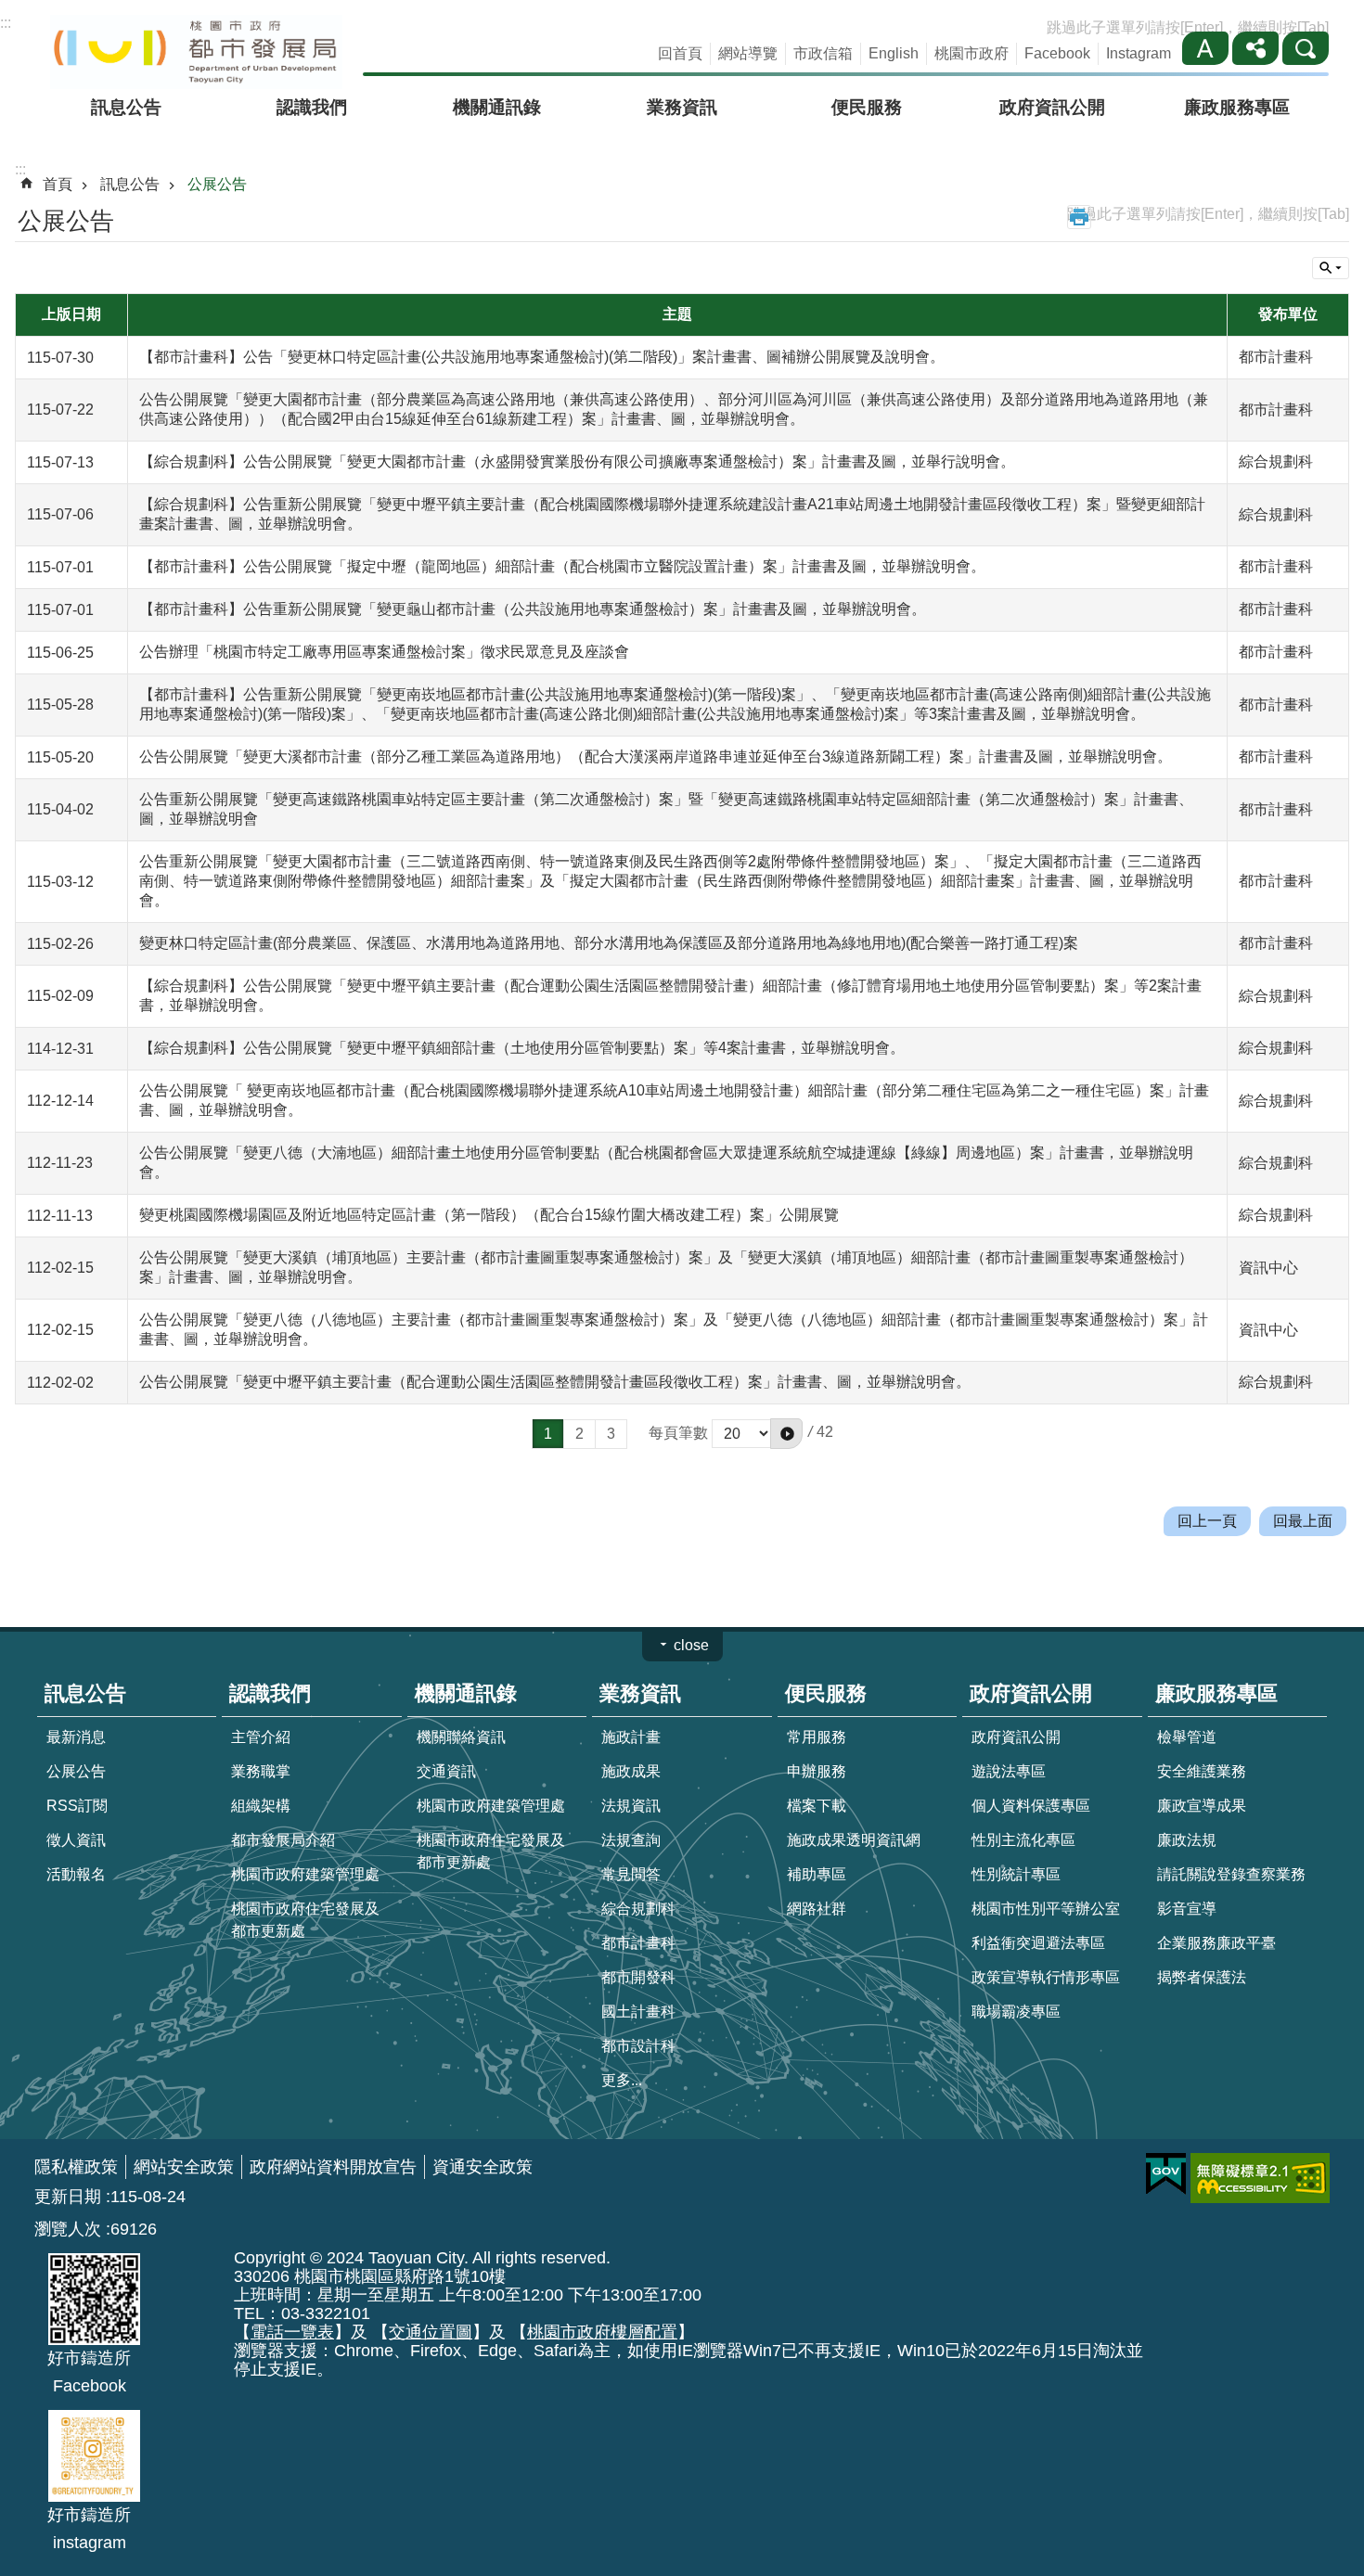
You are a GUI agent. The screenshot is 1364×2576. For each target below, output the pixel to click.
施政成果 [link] (631, 1771)
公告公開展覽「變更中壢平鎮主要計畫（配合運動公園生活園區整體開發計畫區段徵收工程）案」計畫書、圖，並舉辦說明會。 (555, 1382)
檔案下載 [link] (817, 1806)
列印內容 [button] (1079, 217)
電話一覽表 (292, 2332)
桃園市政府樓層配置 (602, 2332)
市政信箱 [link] (823, 53)
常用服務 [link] (817, 1737)
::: (6, 23)
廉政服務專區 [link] (1237, 107)
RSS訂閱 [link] (77, 1806)
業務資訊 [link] (682, 107)
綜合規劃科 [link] (638, 1909)
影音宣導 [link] (1187, 1909)
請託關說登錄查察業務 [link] (1231, 1874)
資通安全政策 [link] (483, 2167)
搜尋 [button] (1306, 48)
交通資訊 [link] (446, 1771)
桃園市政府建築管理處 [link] (305, 1874)
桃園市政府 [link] (972, 53)
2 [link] (579, 1434)
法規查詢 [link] (631, 1840)
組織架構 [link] (261, 1806)
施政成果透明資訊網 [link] (854, 1840)
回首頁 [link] (680, 53)
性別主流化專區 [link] (1023, 1840)
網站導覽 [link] (748, 53)
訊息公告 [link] (126, 107)
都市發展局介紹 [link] (283, 1840)
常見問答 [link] (631, 1874)
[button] (786, 1434)
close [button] (691, 1645)
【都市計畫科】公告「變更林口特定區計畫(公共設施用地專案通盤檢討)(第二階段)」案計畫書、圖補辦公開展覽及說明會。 (542, 357)
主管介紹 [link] (261, 1737)
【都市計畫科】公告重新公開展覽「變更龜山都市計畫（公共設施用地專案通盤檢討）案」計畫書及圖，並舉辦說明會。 (533, 609)
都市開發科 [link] (638, 1977)
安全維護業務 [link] (1202, 1771)
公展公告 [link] (217, 184)
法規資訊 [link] (631, 1806)
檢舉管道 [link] (1187, 1737)
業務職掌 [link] (261, 1771)
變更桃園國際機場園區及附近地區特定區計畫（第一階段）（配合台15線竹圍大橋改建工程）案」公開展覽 (489, 1215)
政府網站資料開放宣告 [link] (333, 2167)
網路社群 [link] (817, 1909)
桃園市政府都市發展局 (197, 52)
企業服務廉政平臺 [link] (1216, 1943)
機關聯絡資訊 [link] (461, 1737)
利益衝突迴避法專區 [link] (1038, 1943)
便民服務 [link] (867, 107)
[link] (1166, 2174)
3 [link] (611, 1434)
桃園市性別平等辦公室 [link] (1046, 1909)
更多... (622, 2080)
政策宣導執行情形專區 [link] (1046, 1977)
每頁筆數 (678, 1433)
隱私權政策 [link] (76, 2167)
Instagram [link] (1139, 53)
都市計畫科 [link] (638, 1943)
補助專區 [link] (817, 1874)
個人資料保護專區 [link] (1031, 1806)
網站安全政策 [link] (184, 2167)
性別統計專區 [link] (1016, 1874)
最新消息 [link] (76, 1737)
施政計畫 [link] (631, 1737)
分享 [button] (1255, 48)
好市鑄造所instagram (89, 2529)
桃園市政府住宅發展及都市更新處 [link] (305, 1920)
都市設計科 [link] (638, 2046)
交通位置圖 (431, 2332)
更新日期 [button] (68, 2197)
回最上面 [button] (1303, 1521)
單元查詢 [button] (1331, 268)
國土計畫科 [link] (638, 2012)
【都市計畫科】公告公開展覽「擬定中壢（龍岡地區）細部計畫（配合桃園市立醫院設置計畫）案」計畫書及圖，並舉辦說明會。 (562, 566)
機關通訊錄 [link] (497, 107)
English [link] (894, 53)
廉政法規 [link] (1187, 1840)
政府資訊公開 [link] (1052, 107)
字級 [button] (1205, 48)
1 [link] (548, 1434)
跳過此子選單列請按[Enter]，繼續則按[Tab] (1188, 27)
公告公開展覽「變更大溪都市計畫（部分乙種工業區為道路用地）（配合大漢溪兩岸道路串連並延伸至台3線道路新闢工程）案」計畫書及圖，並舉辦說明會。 (656, 756)
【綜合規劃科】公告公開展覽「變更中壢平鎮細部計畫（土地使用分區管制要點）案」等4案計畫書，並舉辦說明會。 (522, 1048)
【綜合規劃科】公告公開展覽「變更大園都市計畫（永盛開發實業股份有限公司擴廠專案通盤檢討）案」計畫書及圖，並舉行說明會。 (577, 461)
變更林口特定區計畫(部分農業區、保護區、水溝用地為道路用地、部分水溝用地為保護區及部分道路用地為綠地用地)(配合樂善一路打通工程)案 (609, 943)
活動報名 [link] (76, 1874)
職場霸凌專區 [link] (1016, 2012)
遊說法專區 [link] (1009, 1771)
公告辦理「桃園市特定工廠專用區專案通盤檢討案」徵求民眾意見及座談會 (384, 652)
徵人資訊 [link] (76, 1840)
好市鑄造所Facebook (89, 2372)
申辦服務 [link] (817, 1771)
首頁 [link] (58, 184)
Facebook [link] (1057, 53)
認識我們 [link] (312, 107)
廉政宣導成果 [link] (1202, 1806)
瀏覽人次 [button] (68, 2229)
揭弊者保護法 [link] (1202, 1977)
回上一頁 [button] (1207, 1521)
